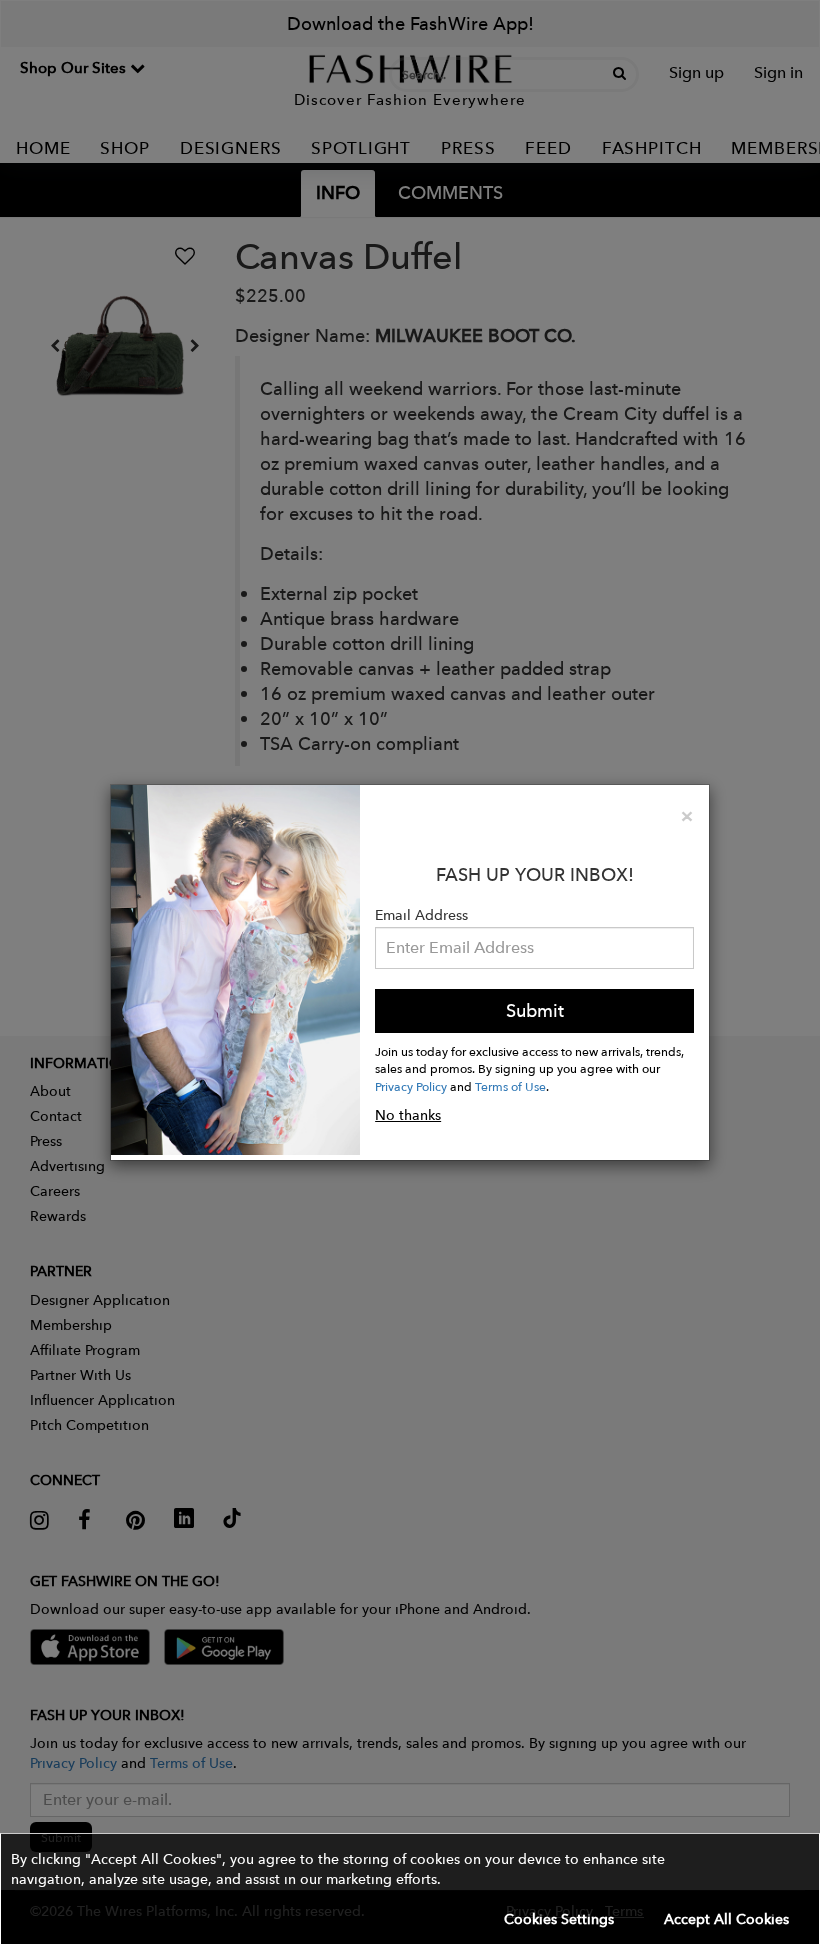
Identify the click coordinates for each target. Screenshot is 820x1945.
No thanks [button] (408, 1115)
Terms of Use (510, 1086)
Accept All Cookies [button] (726, 1919)
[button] (410, 1889)
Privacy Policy (411, 1086)
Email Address (421, 915)
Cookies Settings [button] (559, 1919)
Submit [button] (535, 1010)
